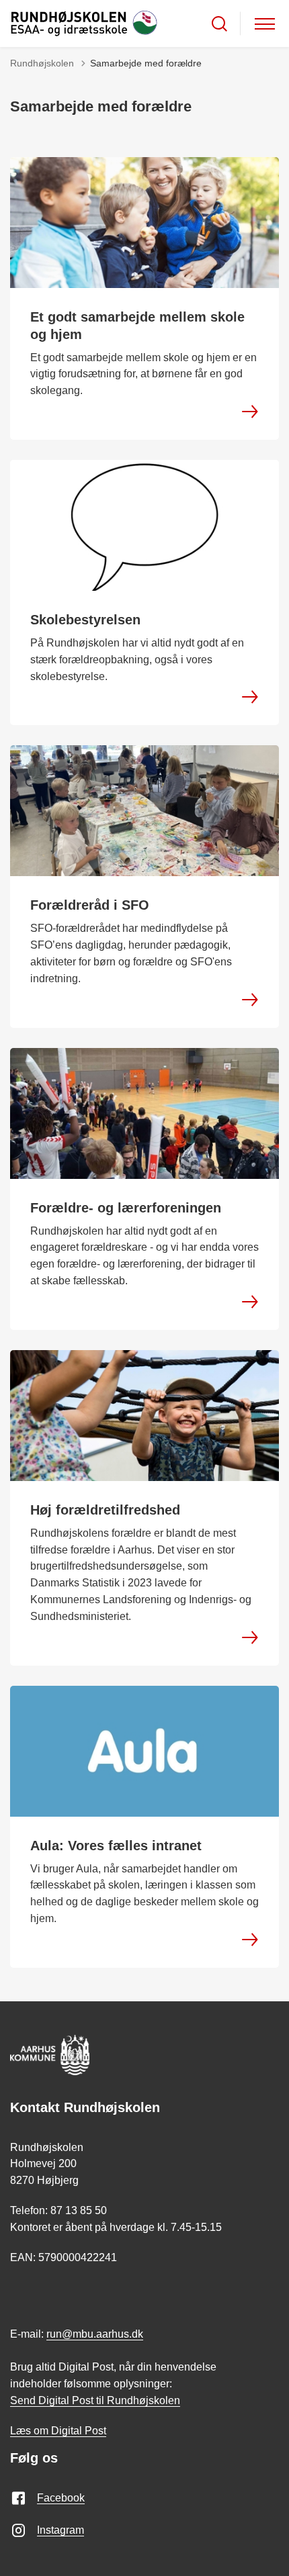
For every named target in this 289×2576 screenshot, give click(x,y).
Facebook (61, 2498)
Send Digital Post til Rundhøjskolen (95, 2400)
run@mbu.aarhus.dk (95, 2334)
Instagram (60, 2530)
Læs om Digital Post (58, 2431)
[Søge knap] (219, 24)
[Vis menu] (265, 24)
